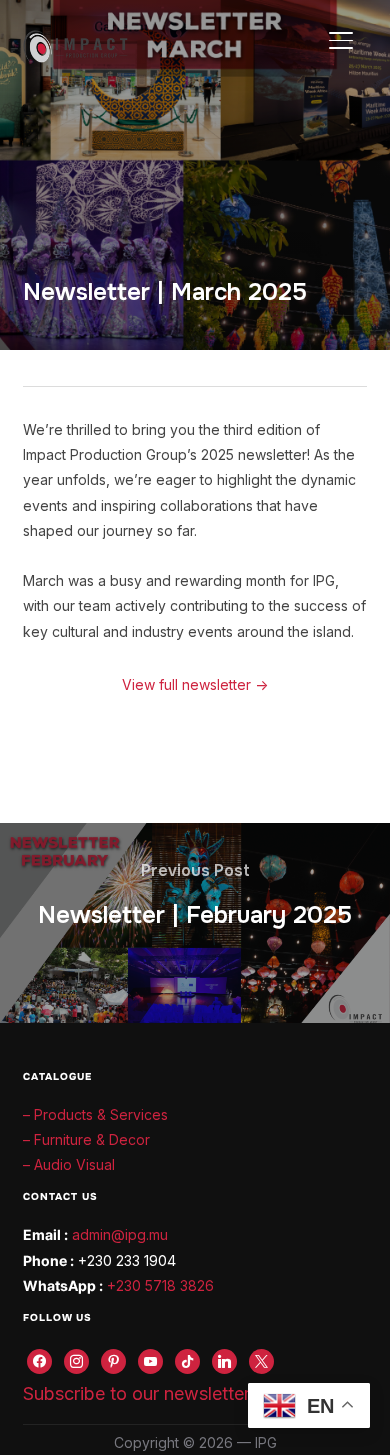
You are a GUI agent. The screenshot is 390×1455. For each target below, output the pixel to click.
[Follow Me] (76, 1359)
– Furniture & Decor (86, 1139)
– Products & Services (95, 1114)
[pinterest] (113, 1359)
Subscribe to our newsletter (136, 1393)
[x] (261, 1359)
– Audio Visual (69, 1164)
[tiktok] (187, 1359)
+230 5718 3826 (160, 1285)
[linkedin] (224, 1359)
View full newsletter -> (195, 684)
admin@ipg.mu (120, 1234)
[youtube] (150, 1359)
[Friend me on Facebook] (39, 1359)
